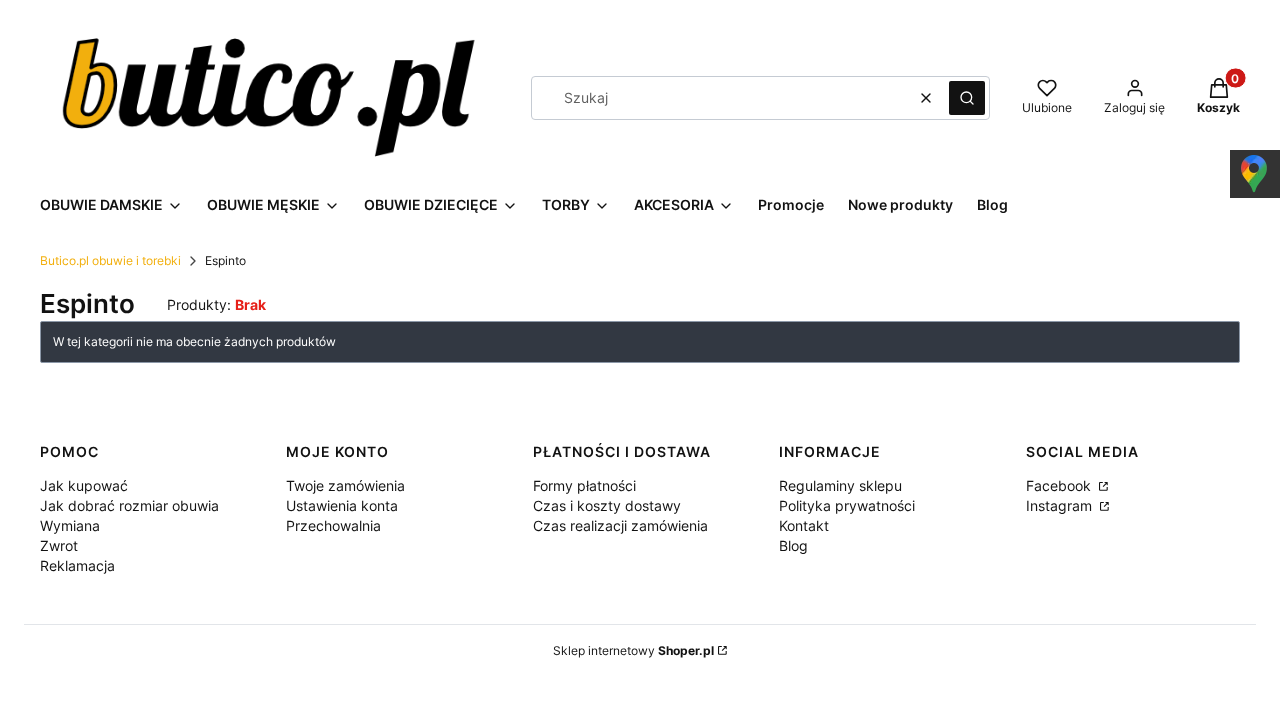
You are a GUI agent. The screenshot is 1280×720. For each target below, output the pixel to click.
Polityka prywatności (847, 505)
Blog (793, 545)
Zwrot (59, 545)
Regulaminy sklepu (840, 485)
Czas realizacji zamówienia (620, 525)
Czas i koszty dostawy (607, 505)
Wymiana (70, 525)
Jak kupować (84, 485)
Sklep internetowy (633, 650)
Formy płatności (584, 485)
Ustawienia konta (342, 505)
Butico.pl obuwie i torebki (110, 260)
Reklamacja (77, 565)
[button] (967, 98)
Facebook (1060, 485)
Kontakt (804, 525)
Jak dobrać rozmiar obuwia (129, 505)
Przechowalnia (333, 525)
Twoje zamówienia (345, 485)
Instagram (1061, 505)
